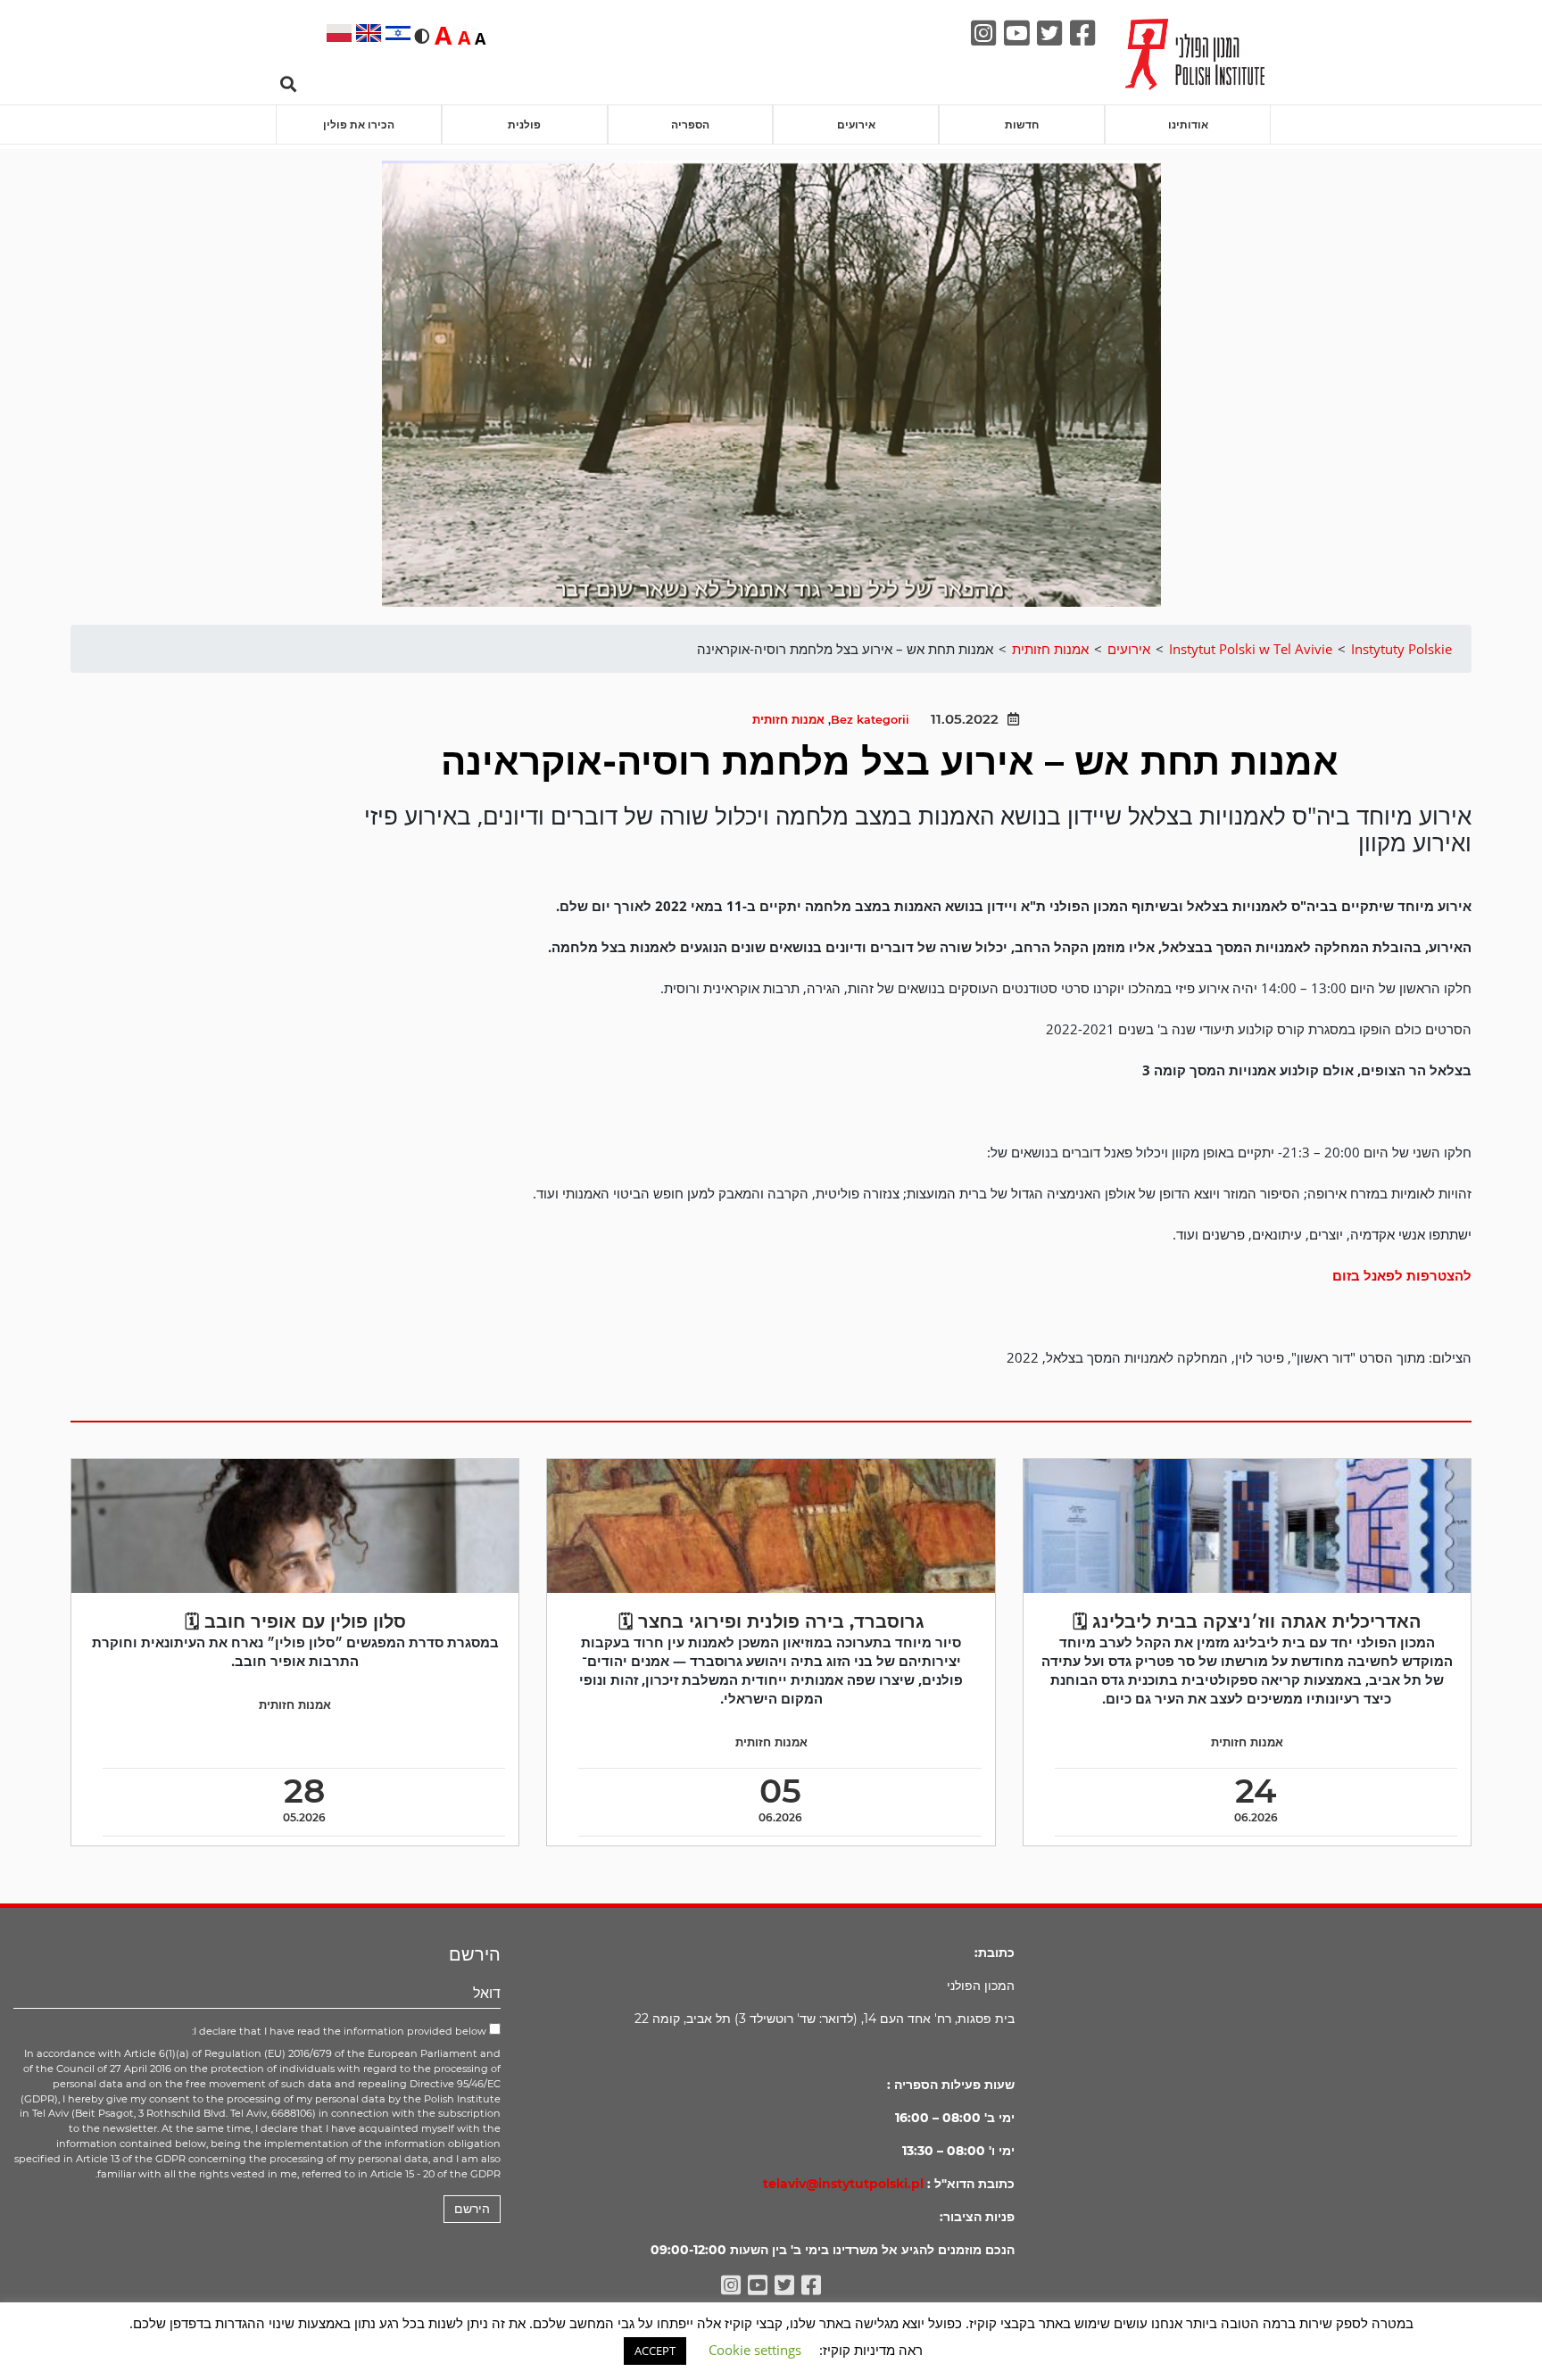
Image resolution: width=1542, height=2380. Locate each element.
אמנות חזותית (788, 720)
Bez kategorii (870, 720)
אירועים (856, 124)
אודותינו (1188, 124)
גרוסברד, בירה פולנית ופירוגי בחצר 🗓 (771, 1621)
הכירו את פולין (359, 124)
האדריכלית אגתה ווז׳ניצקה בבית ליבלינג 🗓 (1247, 1621)
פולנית (524, 124)
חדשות (1022, 124)
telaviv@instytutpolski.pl (843, 2184)
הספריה (690, 124)
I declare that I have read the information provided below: (340, 2031)
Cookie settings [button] (755, 2350)
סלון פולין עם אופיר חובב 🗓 (295, 1621)
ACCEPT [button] (655, 2351)
